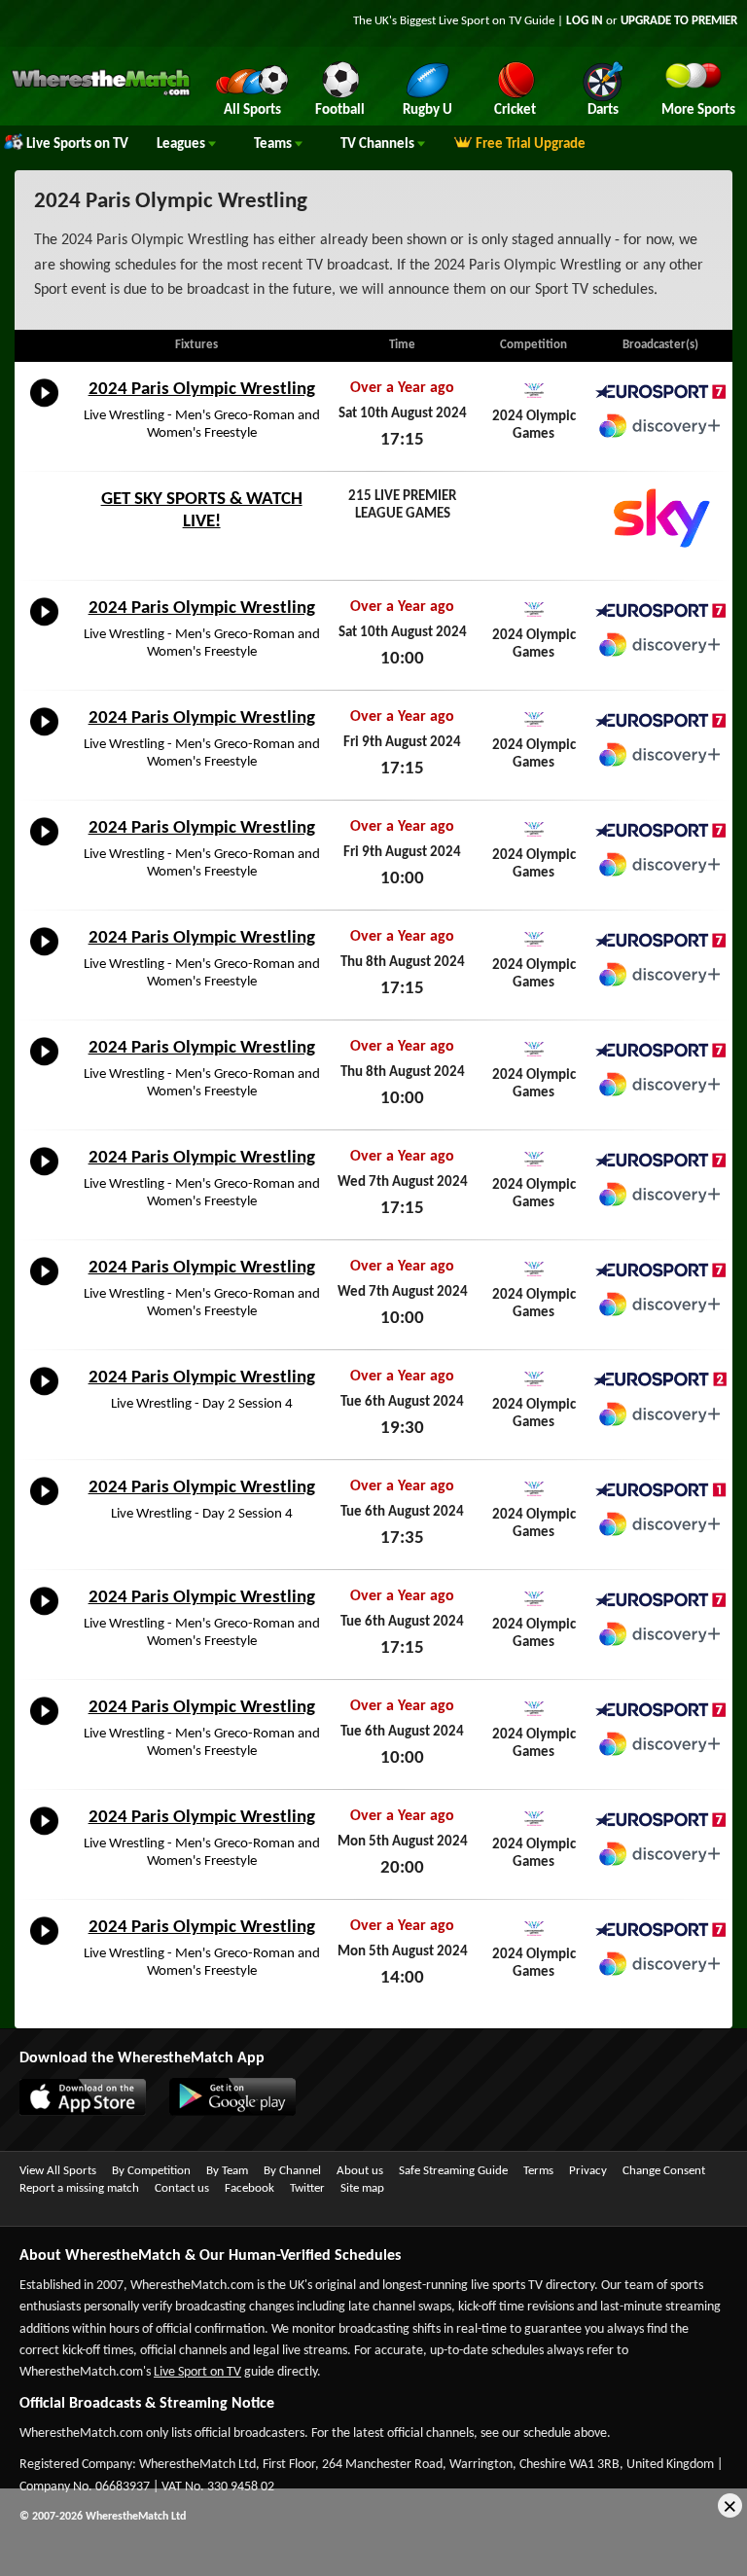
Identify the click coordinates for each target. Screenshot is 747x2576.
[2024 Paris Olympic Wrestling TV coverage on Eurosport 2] (660, 1380)
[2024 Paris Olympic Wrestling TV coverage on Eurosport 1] (660, 1490)
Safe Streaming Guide (453, 2171)
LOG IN (585, 21)
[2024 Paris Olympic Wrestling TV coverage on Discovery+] (660, 426)
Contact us (182, 2188)
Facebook (249, 2188)
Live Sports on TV (77, 144)
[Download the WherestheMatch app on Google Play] (223, 2112)
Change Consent (664, 2171)
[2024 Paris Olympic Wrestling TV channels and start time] (44, 408)
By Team (227, 2171)
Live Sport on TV (197, 2372)
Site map (362, 2188)
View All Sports (58, 2171)
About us (360, 2171)
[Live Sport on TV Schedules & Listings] (101, 93)
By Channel (292, 2171)
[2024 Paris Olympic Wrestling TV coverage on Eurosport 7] (660, 392)
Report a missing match (79, 2188)
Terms (538, 2171)
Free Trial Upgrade (531, 144)
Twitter (307, 2188)
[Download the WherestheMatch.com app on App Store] (73, 2112)
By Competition (151, 2171)
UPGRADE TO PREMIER (679, 21)
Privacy (588, 2171)
